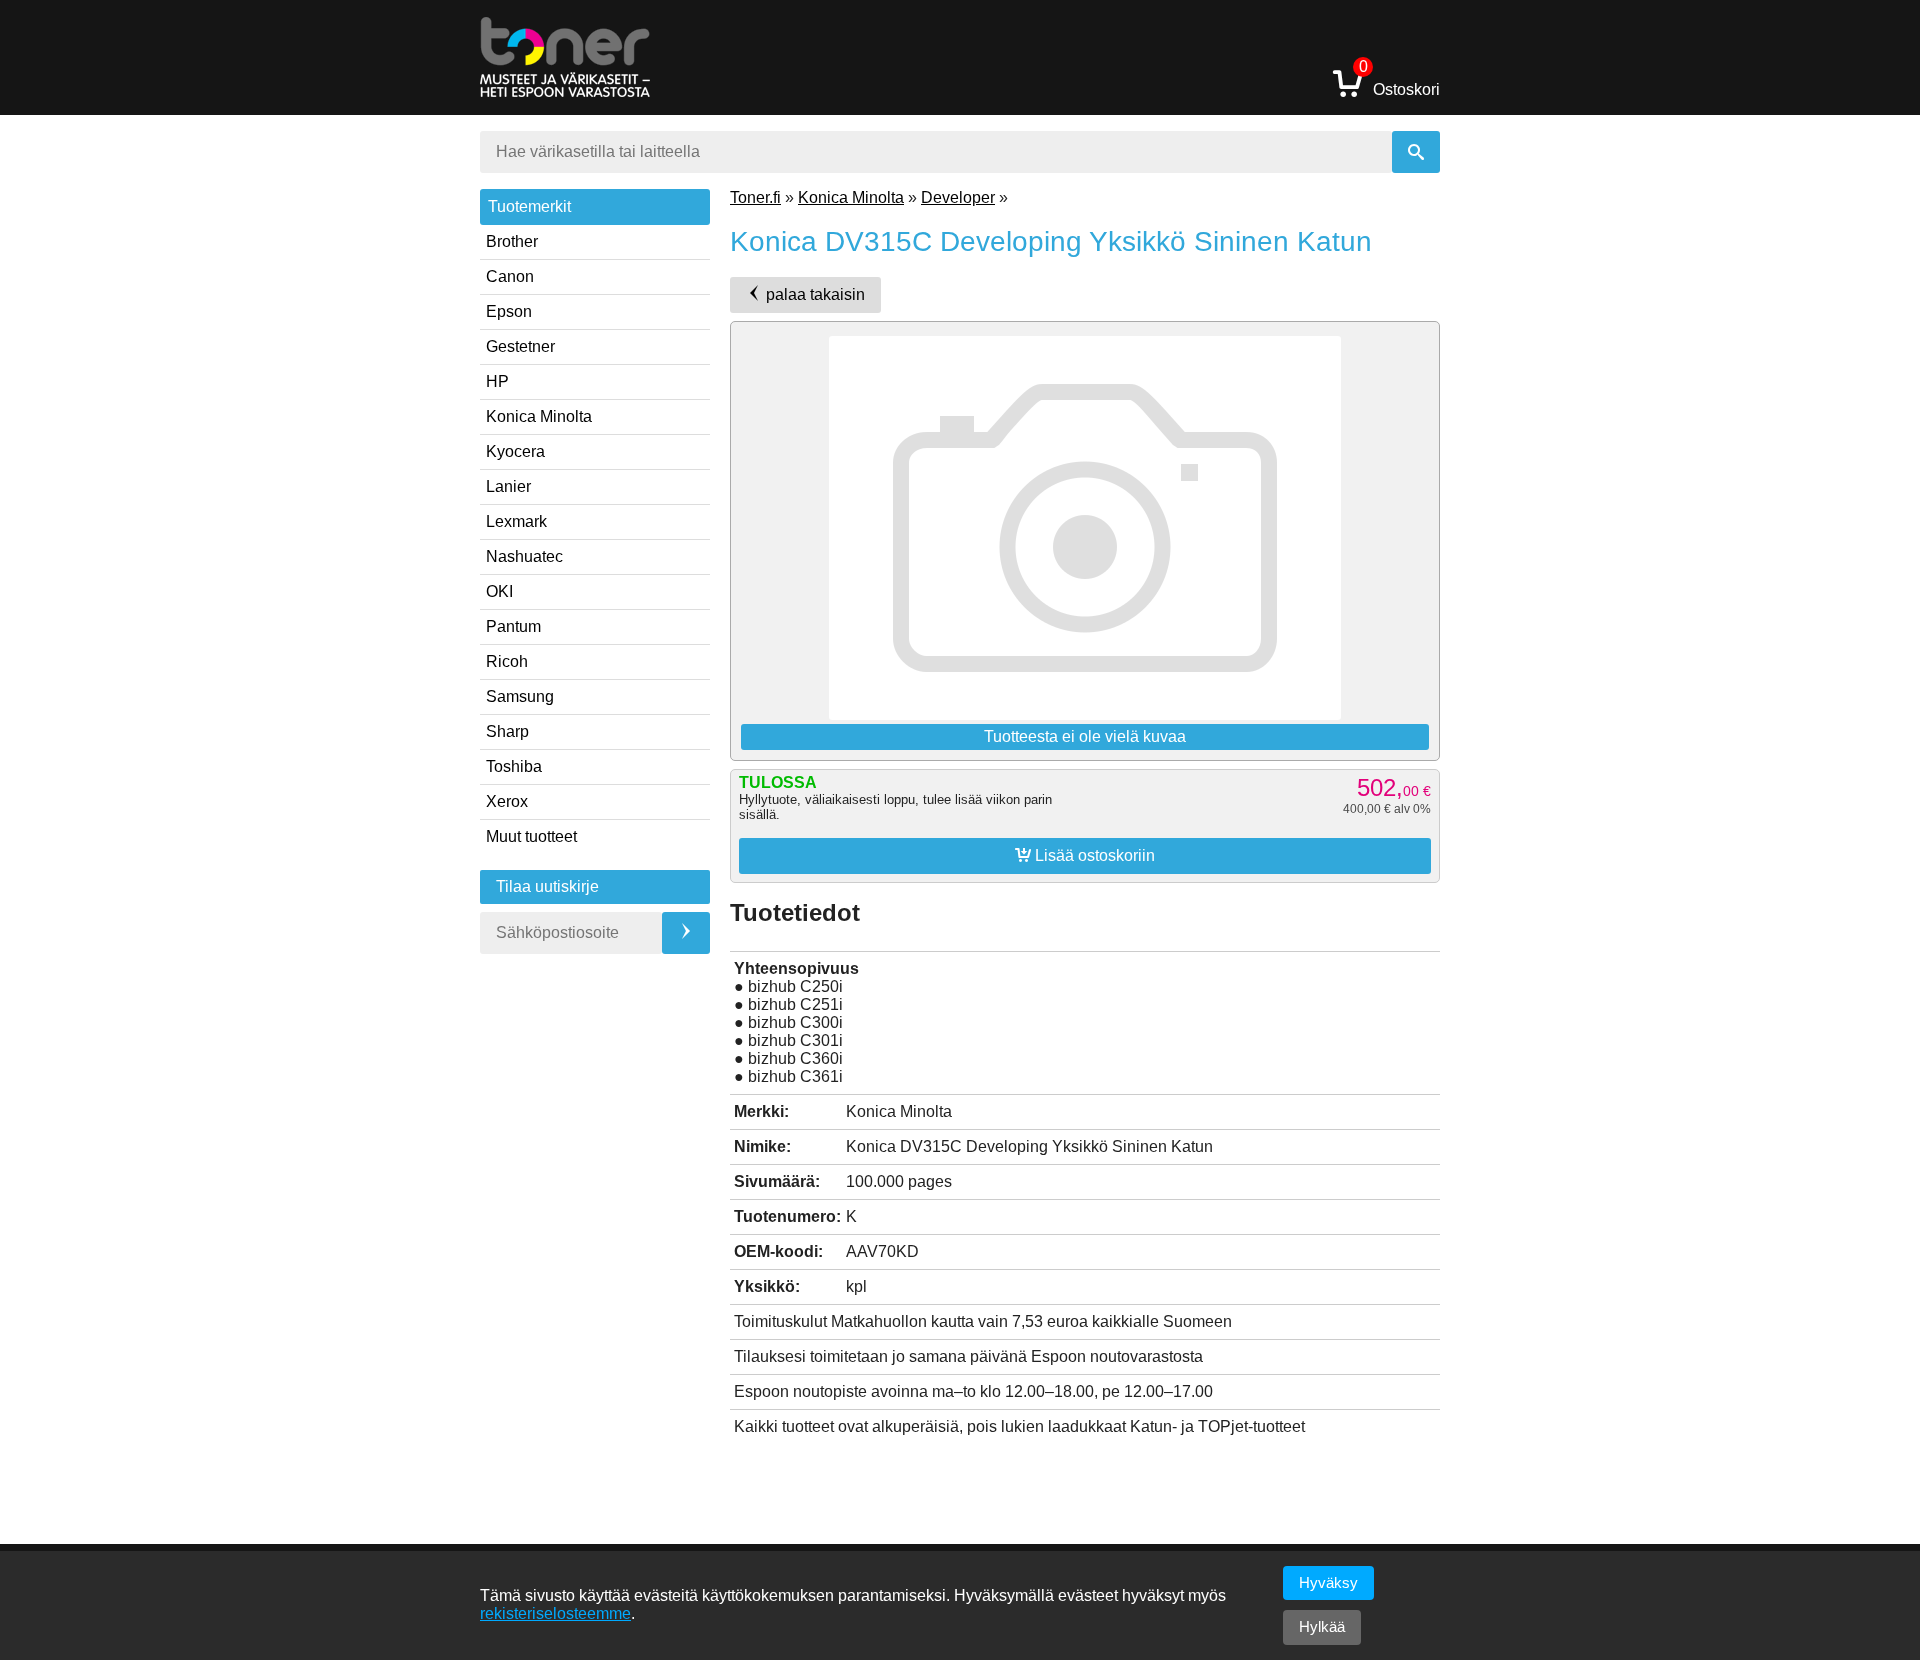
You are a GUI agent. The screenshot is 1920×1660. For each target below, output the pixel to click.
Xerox (507, 801)
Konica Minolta (539, 416)
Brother (512, 241)
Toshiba (514, 766)
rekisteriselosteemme (555, 1613)
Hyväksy (1328, 1582)
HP (497, 381)
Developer (958, 197)
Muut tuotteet (531, 836)
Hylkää (1322, 1626)
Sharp (507, 731)
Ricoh (507, 661)
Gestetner (520, 346)
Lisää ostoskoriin (1085, 855)
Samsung (520, 696)
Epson (509, 311)
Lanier (508, 486)
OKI (499, 591)
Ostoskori (1399, 82)
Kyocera (515, 451)
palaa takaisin (813, 294)
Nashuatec (524, 556)
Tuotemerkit (529, 206)
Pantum (513, 626)
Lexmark (516, 521)
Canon (510, 276)
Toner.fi (755, 197)
